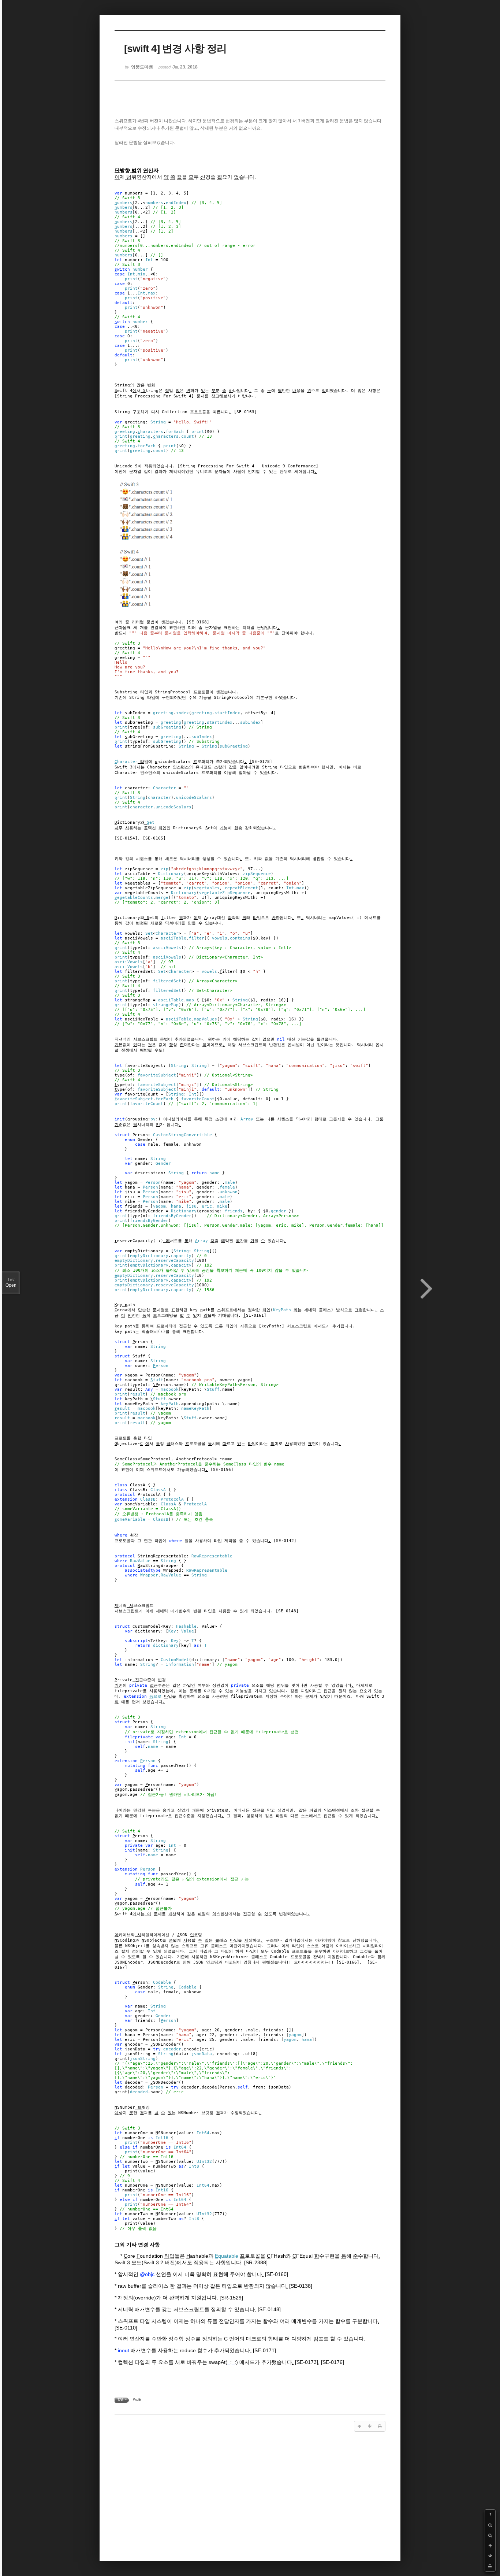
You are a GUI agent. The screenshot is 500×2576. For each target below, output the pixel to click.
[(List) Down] (490, 2556)
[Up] (490, 2546)
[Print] (490, 2566)
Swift (137, 2400)
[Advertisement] (250, 2495)
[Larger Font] (490, 2525)
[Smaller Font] (490, 2535)
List (11, 1283)
